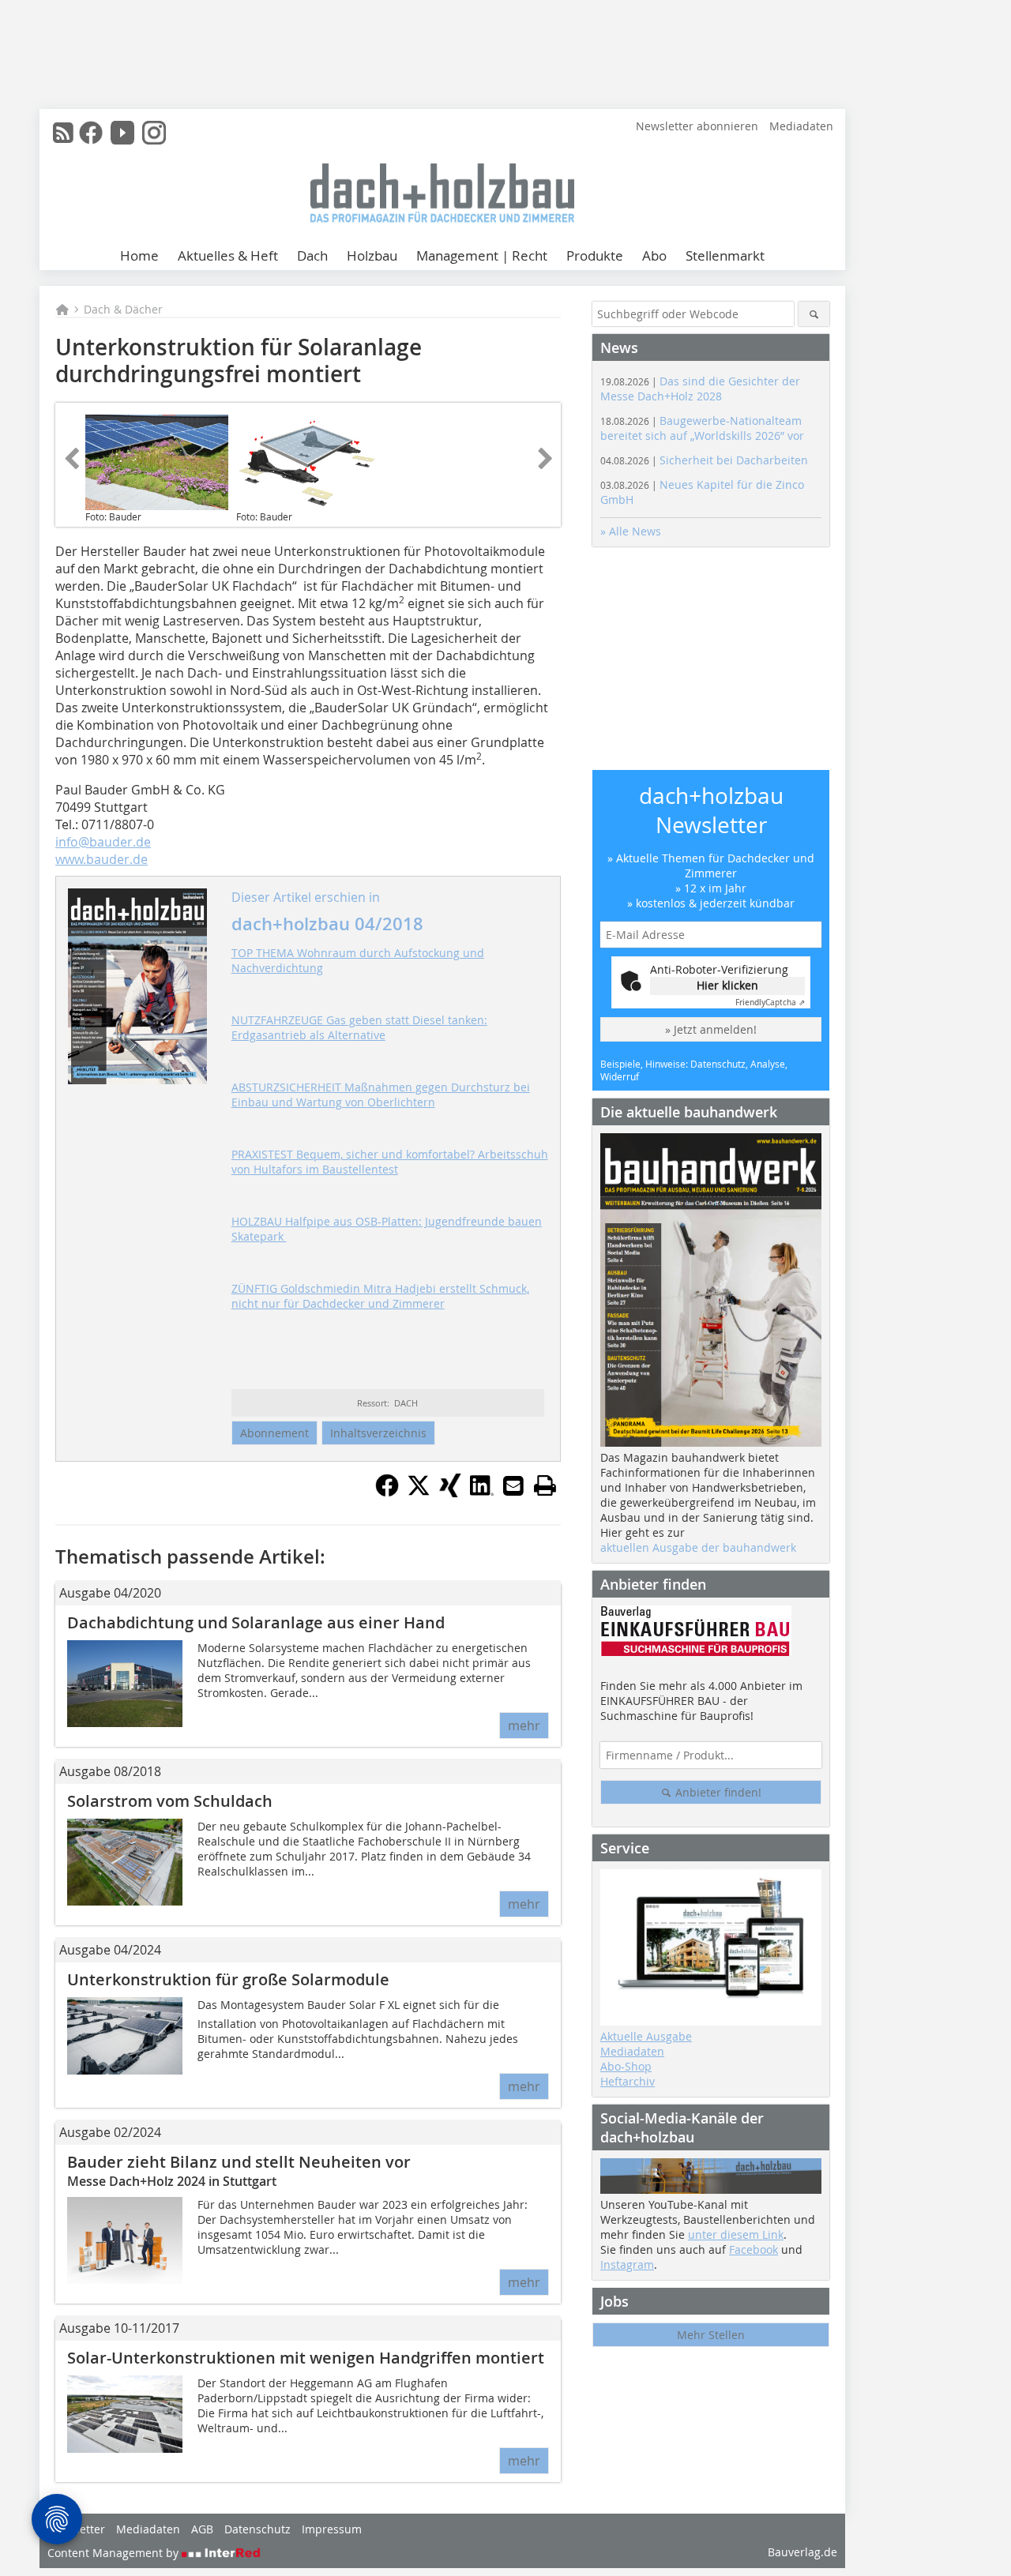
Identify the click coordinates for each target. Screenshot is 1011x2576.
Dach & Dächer (123, 309)
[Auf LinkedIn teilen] (482, 1493)
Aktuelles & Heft (228, 255)
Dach (312, 255)
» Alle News (631, 531)
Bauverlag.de (802, 2552)
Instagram (627, 2264)
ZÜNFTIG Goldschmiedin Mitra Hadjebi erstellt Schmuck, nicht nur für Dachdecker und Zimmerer (380, 1296)
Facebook (754, 2249)
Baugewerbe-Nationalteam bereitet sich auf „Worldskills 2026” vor (702, 428)
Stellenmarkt (725, 255)
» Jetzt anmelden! (711, 1029)
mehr (524, 1725)
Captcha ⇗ (770, 1003)
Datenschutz (257, 2529)
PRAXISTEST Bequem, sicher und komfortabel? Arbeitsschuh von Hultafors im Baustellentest (390, 1162)
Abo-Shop (626, 2066)
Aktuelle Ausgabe (646, 2036)
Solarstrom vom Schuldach (170, 1801)
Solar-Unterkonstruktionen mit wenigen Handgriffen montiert (306, 2358)
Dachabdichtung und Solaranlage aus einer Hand (256, 1622)
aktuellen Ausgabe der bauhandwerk (698, 1547)
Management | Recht (482, 255)
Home (139, 255)
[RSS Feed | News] (63, 133)
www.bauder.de (101, 859)
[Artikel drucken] (545, 1485)
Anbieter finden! (717, 1792)
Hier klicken (727, 985)
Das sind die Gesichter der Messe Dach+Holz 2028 (700, 389)
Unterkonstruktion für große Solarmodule (228, 1979)
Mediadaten (801, 126)
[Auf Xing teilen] (450, 1493)
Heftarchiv (628, 2081)
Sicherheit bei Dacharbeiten (704, 460)
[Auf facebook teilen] (387, 1493)
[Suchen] (814, 314)
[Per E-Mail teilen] (513, 1485)
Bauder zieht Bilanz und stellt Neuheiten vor (239, 2162)
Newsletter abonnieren (697, 126)
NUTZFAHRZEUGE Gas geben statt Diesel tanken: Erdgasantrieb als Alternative (359, 1027)
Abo (654, 255)
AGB (202, 2529)
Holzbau (372, 255)
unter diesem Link (736, 2234)
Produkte (595, 255)
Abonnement (274, 1433)
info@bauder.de (103, 842)
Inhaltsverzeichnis (378, 1433)
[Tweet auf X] (419, 1493)
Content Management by (115, 2553)
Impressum (332, 2529)
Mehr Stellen (711, 2335)
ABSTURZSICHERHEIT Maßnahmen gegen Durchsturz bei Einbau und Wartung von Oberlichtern (381, 1095)
